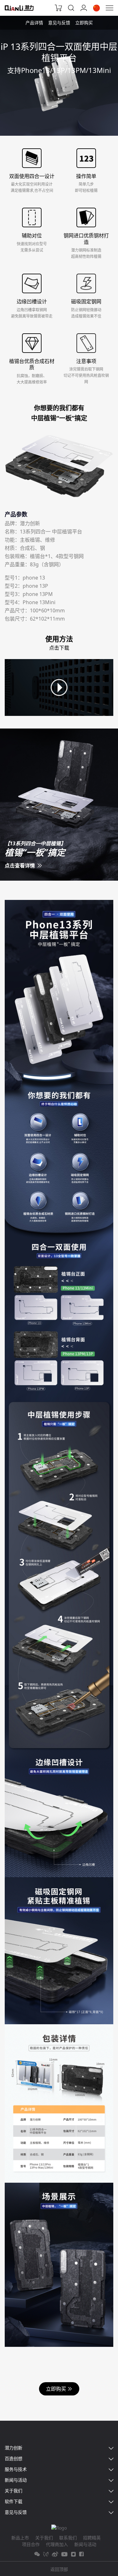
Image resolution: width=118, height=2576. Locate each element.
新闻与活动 (85, 2544)
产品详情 (34, 23)
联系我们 (68, 2538)
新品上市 (20, 2538)
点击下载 (59, 648)
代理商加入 (57, 2544)
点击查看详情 (20, 866)
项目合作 (31, 2544)
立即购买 (84, 23)
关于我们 (44, 2538)
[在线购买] (59, 8)
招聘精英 (92, 2538)
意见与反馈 (59, 23)
